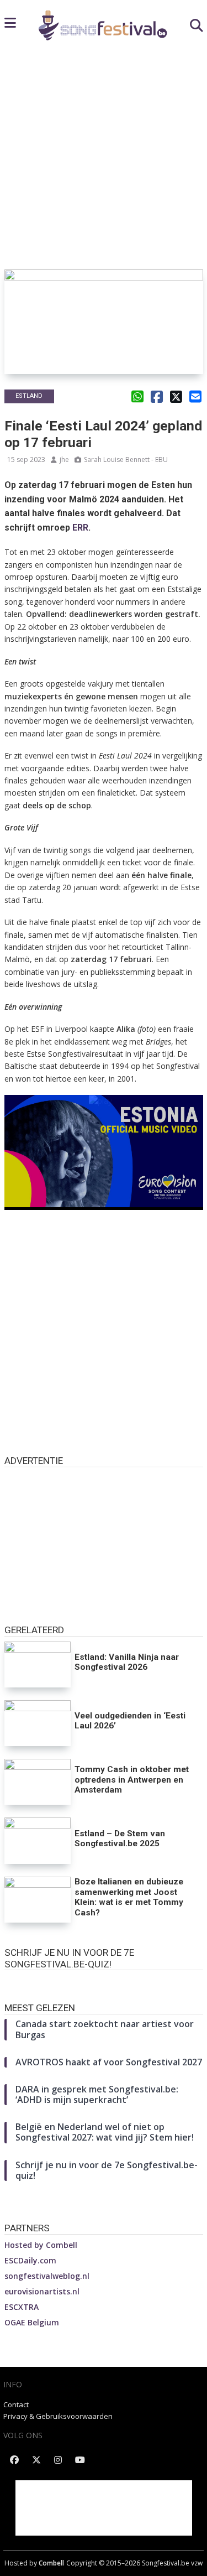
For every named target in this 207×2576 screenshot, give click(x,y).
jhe (64, 459)
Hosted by (41, 2245)
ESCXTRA (22, 2307)
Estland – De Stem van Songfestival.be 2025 (120, 1839)
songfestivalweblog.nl (47, 2276)
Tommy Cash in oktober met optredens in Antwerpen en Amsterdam (132, 1780)
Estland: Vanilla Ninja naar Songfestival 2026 (127, 1662)
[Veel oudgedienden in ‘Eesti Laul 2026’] (38, 1723)
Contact (16, 2404)
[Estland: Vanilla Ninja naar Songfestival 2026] (38, 1664)
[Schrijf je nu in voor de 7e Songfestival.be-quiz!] (104, 1981)
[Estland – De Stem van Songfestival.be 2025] (38, 1840)
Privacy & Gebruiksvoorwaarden (58, 2416)
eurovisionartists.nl (42, 2291)
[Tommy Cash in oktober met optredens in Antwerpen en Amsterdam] (38, 1782)
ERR (80, 528)
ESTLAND (29, 396)
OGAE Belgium (32, 2322)
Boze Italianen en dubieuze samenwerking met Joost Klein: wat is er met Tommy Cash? (129, 1897)
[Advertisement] (104, 160)
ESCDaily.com (30, 2260)
